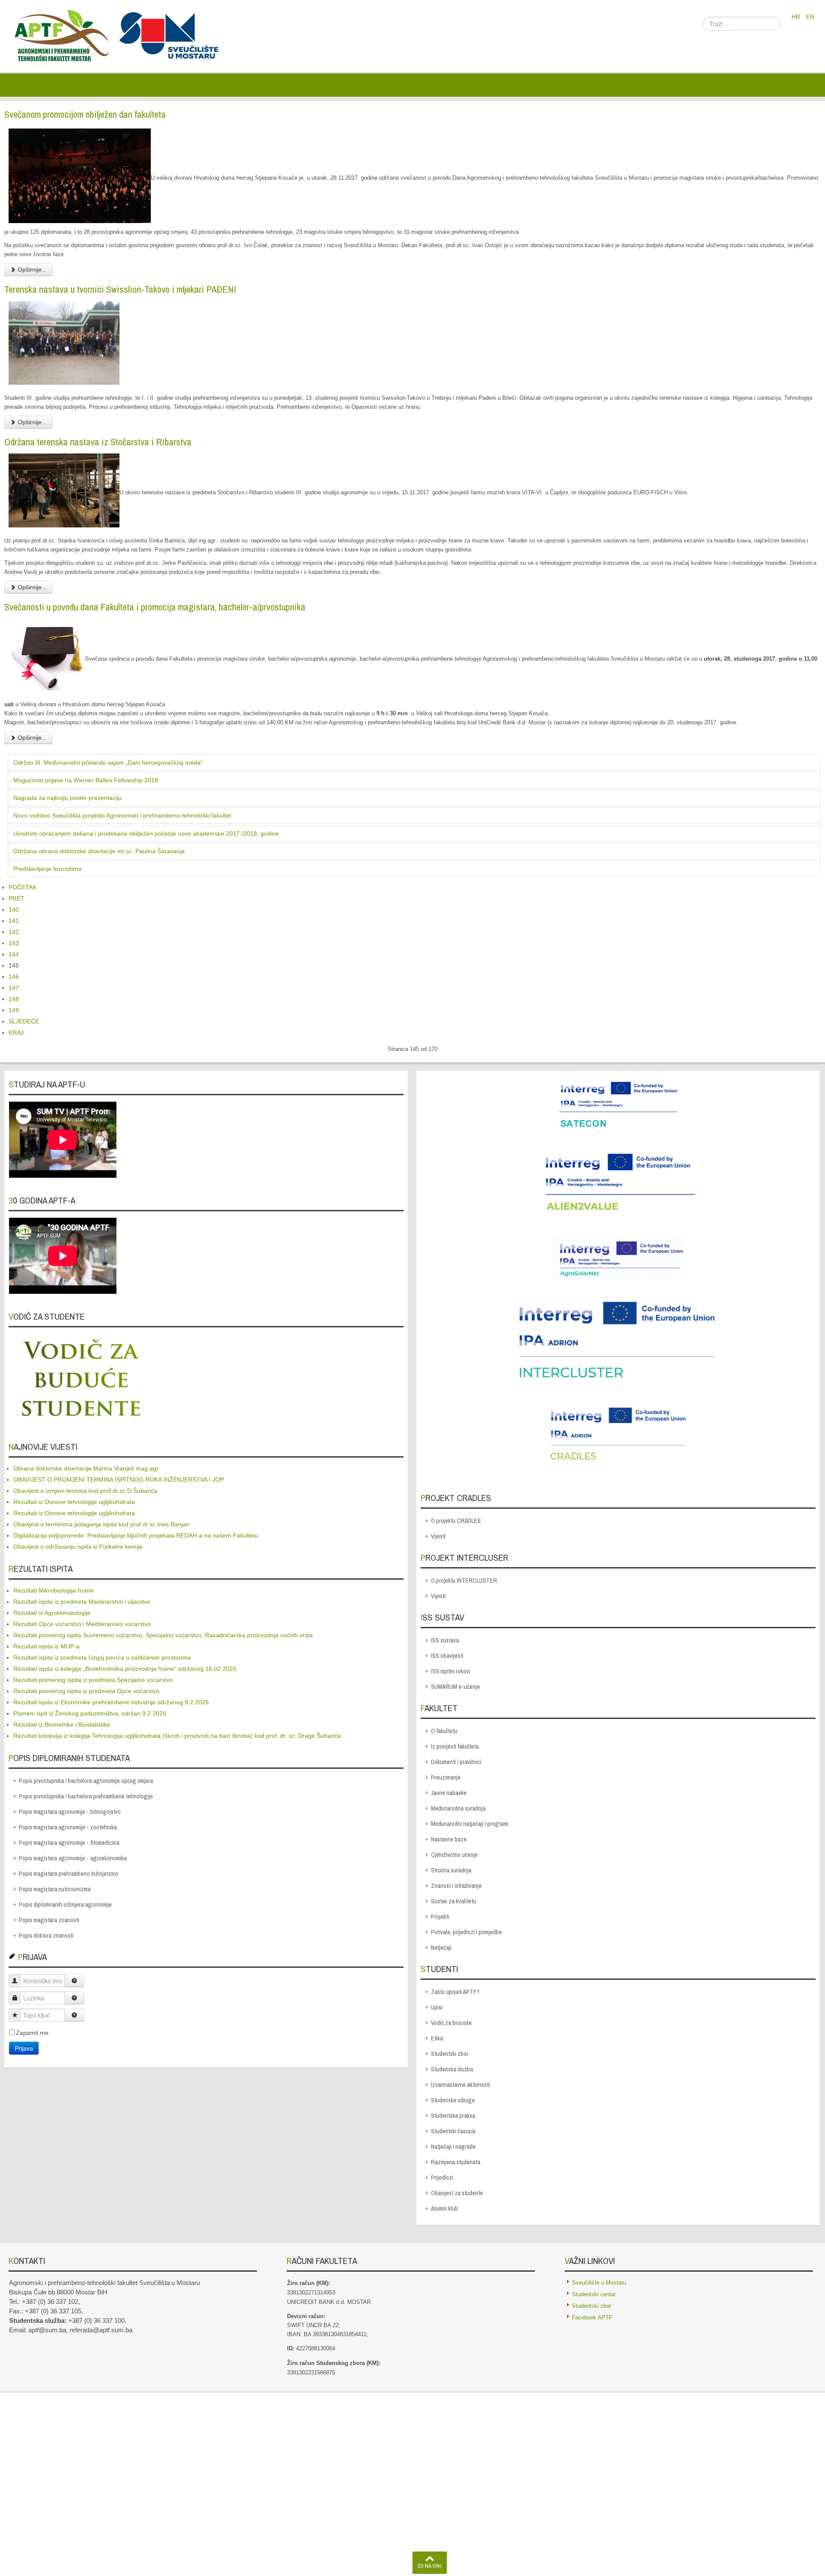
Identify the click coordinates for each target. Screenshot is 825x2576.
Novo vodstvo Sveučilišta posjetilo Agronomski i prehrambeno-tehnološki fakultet (122, 815)
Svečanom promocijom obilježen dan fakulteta (85, 114)
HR (797, 17)
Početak (23, 887)
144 (14, 954)
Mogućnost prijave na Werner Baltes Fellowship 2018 (86, 780)
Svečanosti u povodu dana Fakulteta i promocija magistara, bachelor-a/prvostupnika (155, 607)
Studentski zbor (591, 2306)
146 (14, 977)
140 (14, 910)
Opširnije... (31, 270)
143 (14, 943)
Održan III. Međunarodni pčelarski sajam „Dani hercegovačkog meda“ (108, 763)
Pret (17, 898)
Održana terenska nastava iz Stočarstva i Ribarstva (98, 442)
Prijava (24, 2048)
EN (810, 17)
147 (14, 988)
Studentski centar (594, 2294)
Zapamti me (32, 2033)
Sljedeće (24, 1021)
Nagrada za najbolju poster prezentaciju (67, 798)
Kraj (16, 1032)
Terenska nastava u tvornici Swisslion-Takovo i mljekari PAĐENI (120, 289)
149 (14, 1010)
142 (14, 932)
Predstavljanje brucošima (47, 869)
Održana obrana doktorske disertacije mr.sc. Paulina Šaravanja (99, 851)
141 (14, 921)
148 (14, 999)
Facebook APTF (592, 2317)
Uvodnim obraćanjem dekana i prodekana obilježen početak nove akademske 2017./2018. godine (146, 833)
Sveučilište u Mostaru (599, 2283)
